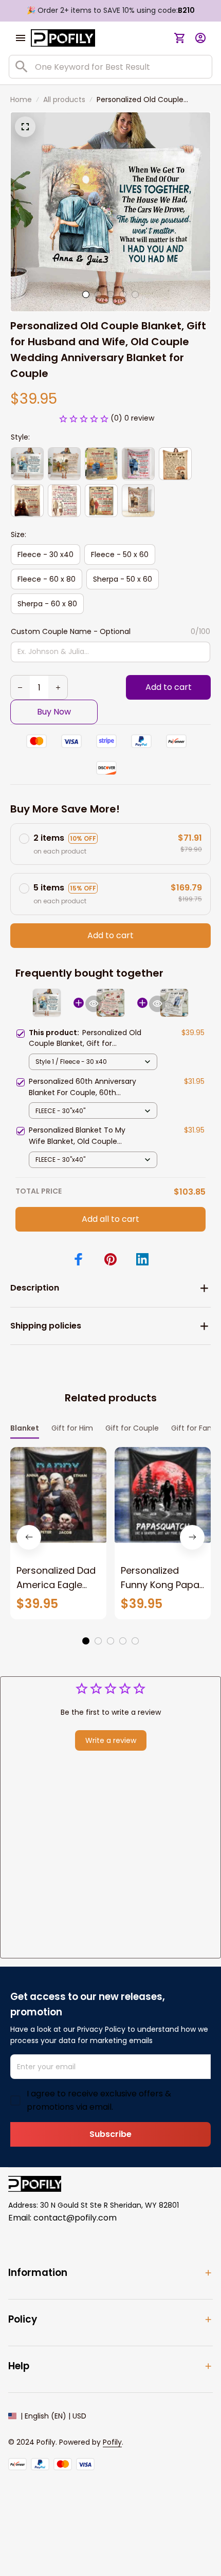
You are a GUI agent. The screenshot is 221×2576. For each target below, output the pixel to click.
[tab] (86, 294)
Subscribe (110, 2134)
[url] (112, 2443)
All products (64, 100)
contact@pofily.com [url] (75, 2218)
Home (21, 100)
